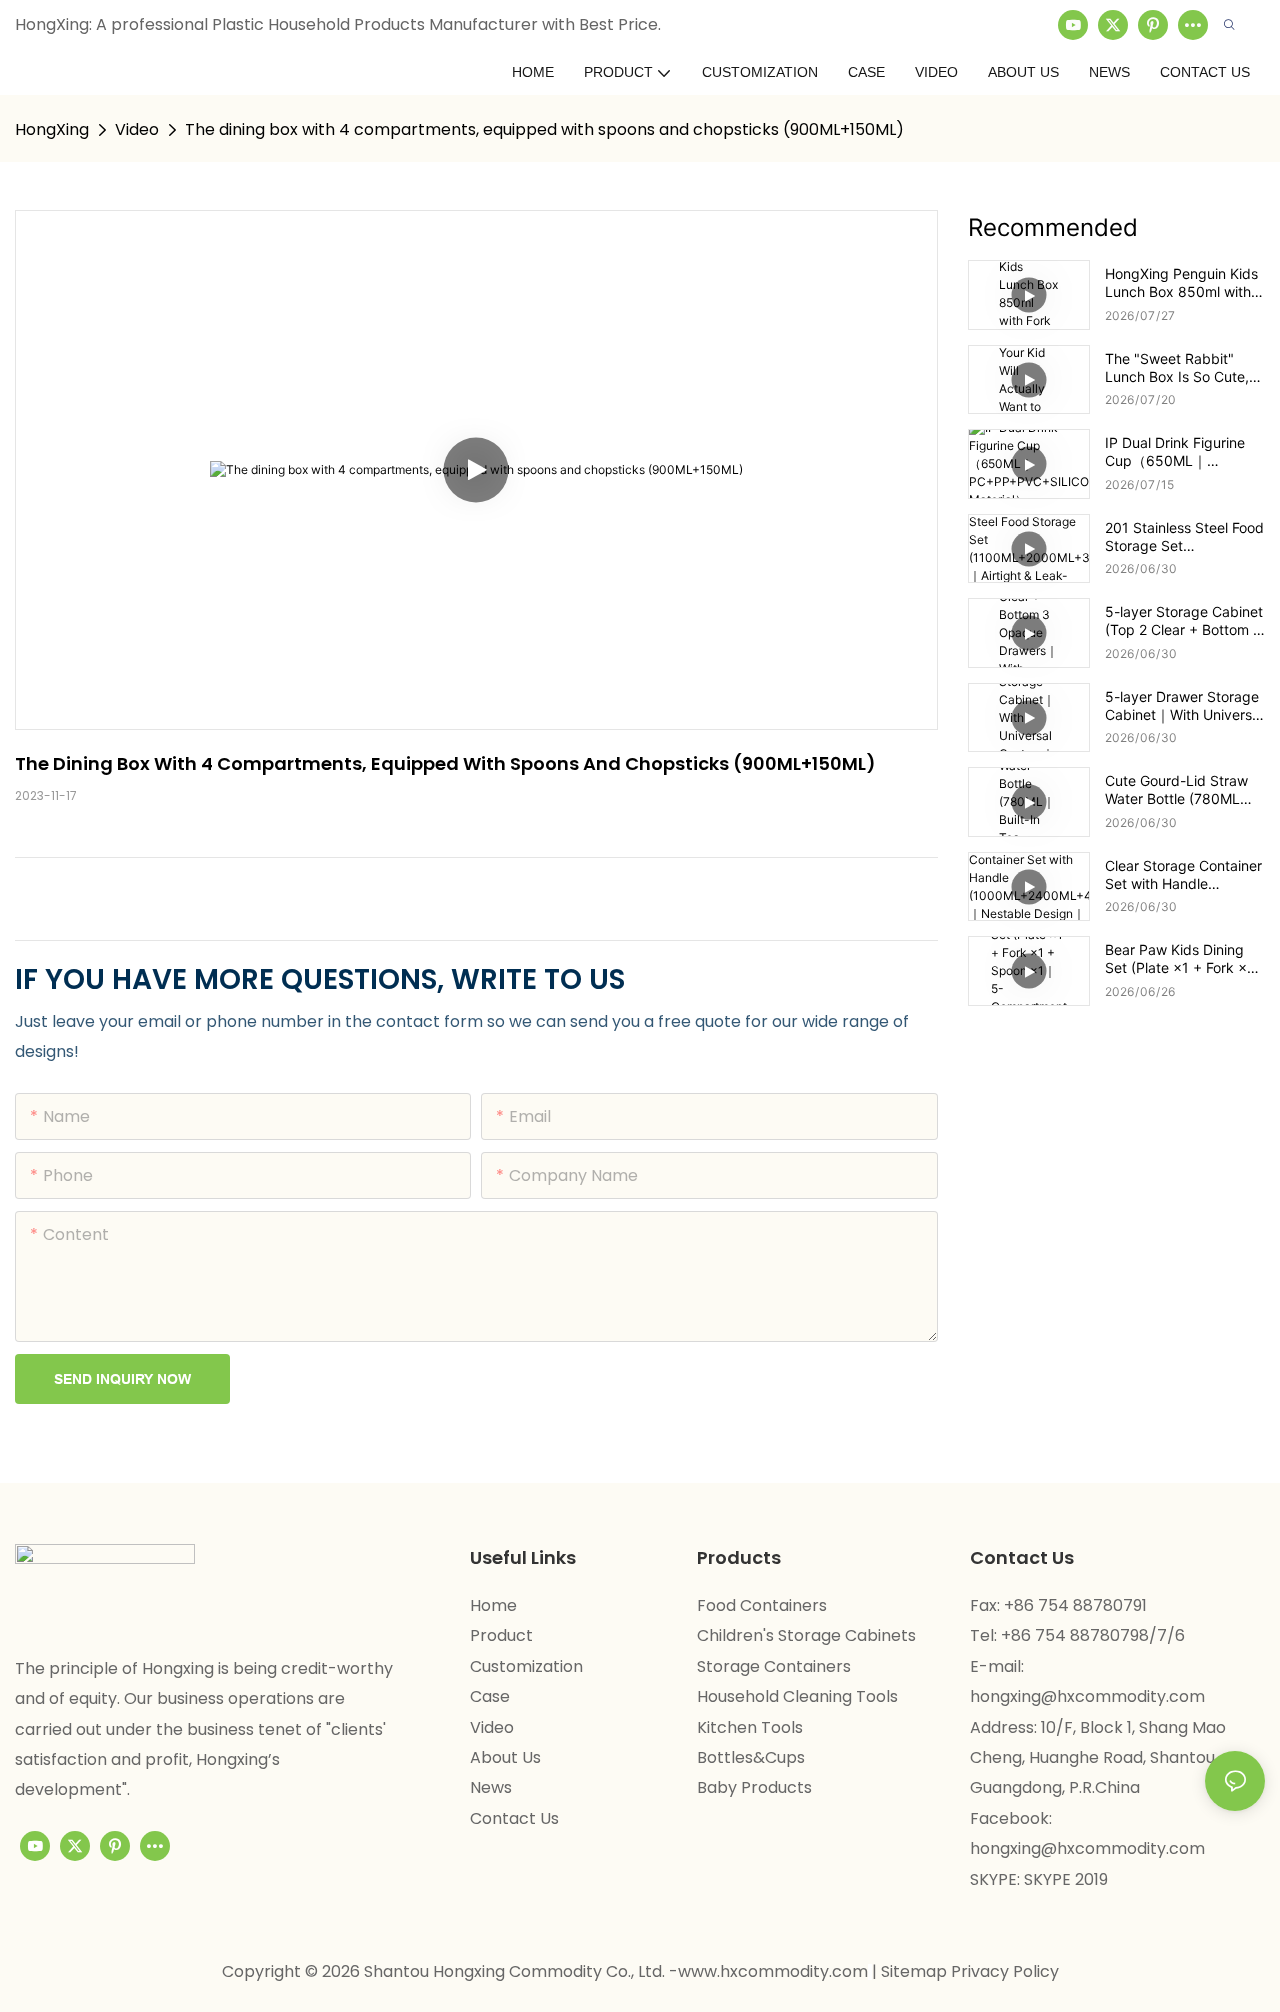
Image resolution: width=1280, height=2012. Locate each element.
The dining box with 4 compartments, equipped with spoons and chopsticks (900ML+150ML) (544, 129)
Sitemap (916, 1971)
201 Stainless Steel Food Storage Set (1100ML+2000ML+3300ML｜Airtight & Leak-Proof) (1184, 537)
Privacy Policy (1005, 1971)
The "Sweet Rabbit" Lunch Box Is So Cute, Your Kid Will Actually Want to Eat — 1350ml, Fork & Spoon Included (1180, 368)
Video (137, 129)
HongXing (52, 129)
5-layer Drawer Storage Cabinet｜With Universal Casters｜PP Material (1184, 706)
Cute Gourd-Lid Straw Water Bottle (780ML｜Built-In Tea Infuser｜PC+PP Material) (1179, 790)
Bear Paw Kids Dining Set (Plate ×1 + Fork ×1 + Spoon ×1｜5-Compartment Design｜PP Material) (1181, 959)
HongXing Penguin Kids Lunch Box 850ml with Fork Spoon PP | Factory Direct (1184, 283)
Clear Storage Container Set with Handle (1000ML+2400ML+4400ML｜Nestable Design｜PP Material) (1183, 875)
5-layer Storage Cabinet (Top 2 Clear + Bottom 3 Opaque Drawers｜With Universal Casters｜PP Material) (1184, 621)
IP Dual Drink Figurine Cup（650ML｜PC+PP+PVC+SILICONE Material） (1183, 452)
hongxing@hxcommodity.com (1087, 1696)
